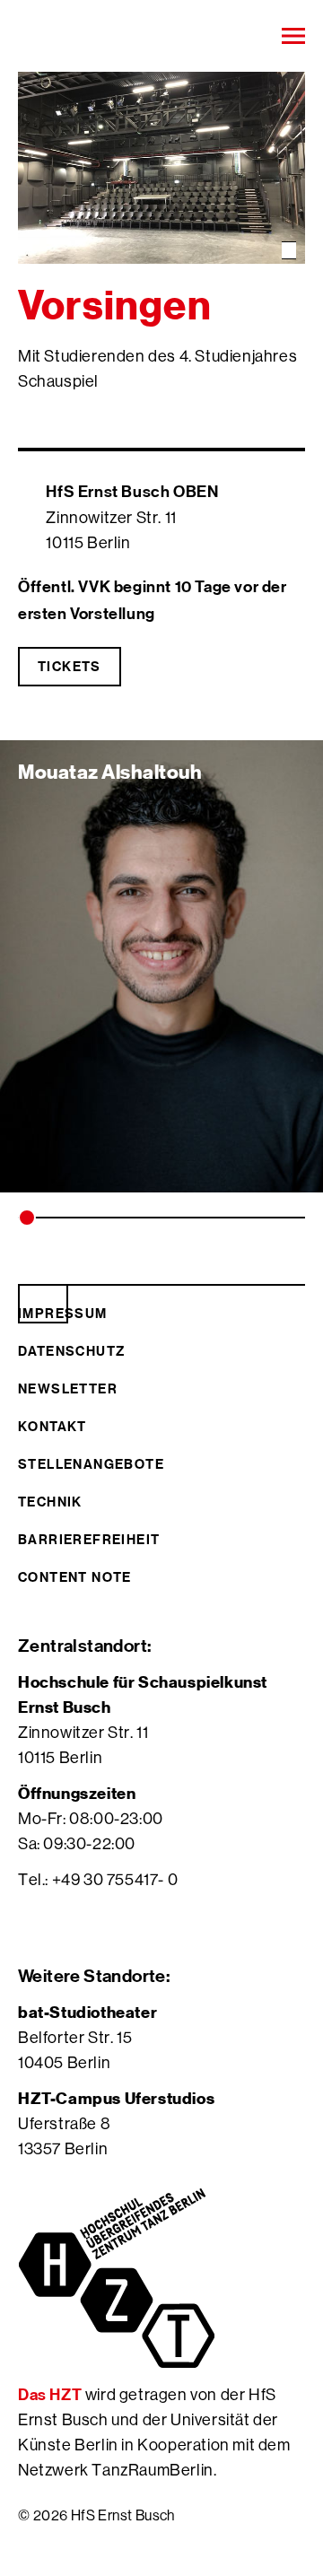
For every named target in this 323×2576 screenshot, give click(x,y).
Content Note (75, 1577)
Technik (50, 1502)
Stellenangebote (91, 1464)
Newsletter (68, 1388)
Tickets (70, 666)
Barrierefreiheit (89, 1539)
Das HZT (52, 2394)
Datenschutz (71, 1351)
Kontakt (52, 1426)
